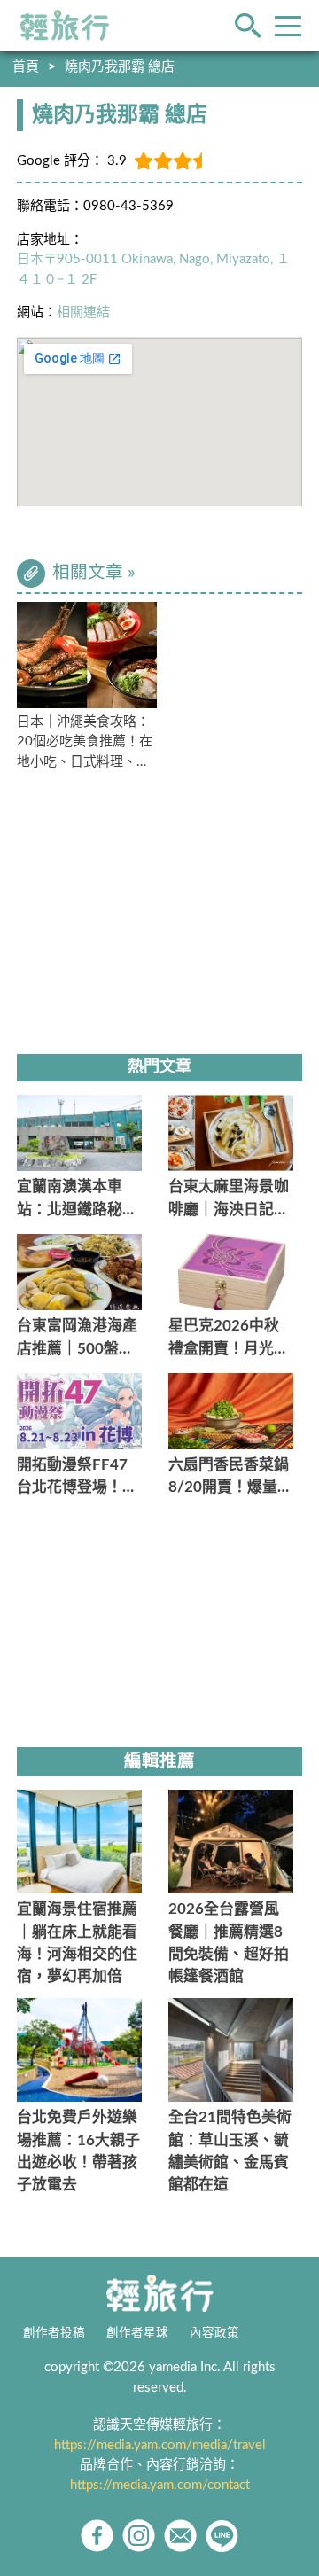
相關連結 (83, 312)
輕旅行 (65, 26)
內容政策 (214, 2333)
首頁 (26, 67)
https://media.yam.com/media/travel (160, 2445)
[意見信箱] (180, 2536)
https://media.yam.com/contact (160, 2485)
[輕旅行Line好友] (222, 2536)
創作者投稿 (54, 2333)
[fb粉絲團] (97, 2536)
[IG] (139, 2536)
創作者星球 (137, 2333)
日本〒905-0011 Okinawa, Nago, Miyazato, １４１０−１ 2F (153, 269)
